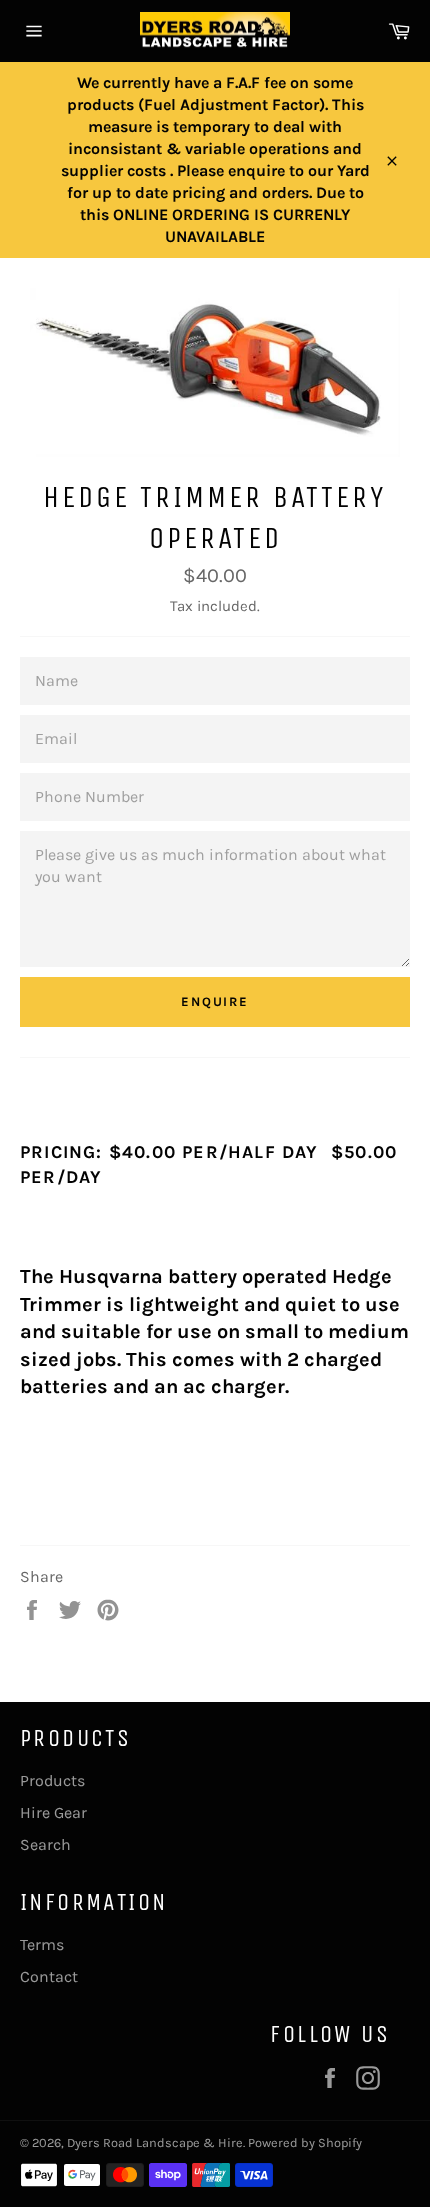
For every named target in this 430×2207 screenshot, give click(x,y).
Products (52, 1780)
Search (45, 1844)
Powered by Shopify (305, 2142)
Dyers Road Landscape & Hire (155, 2142)
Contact (49, 1976)
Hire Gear (53, 1812)
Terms (42, 1944)
